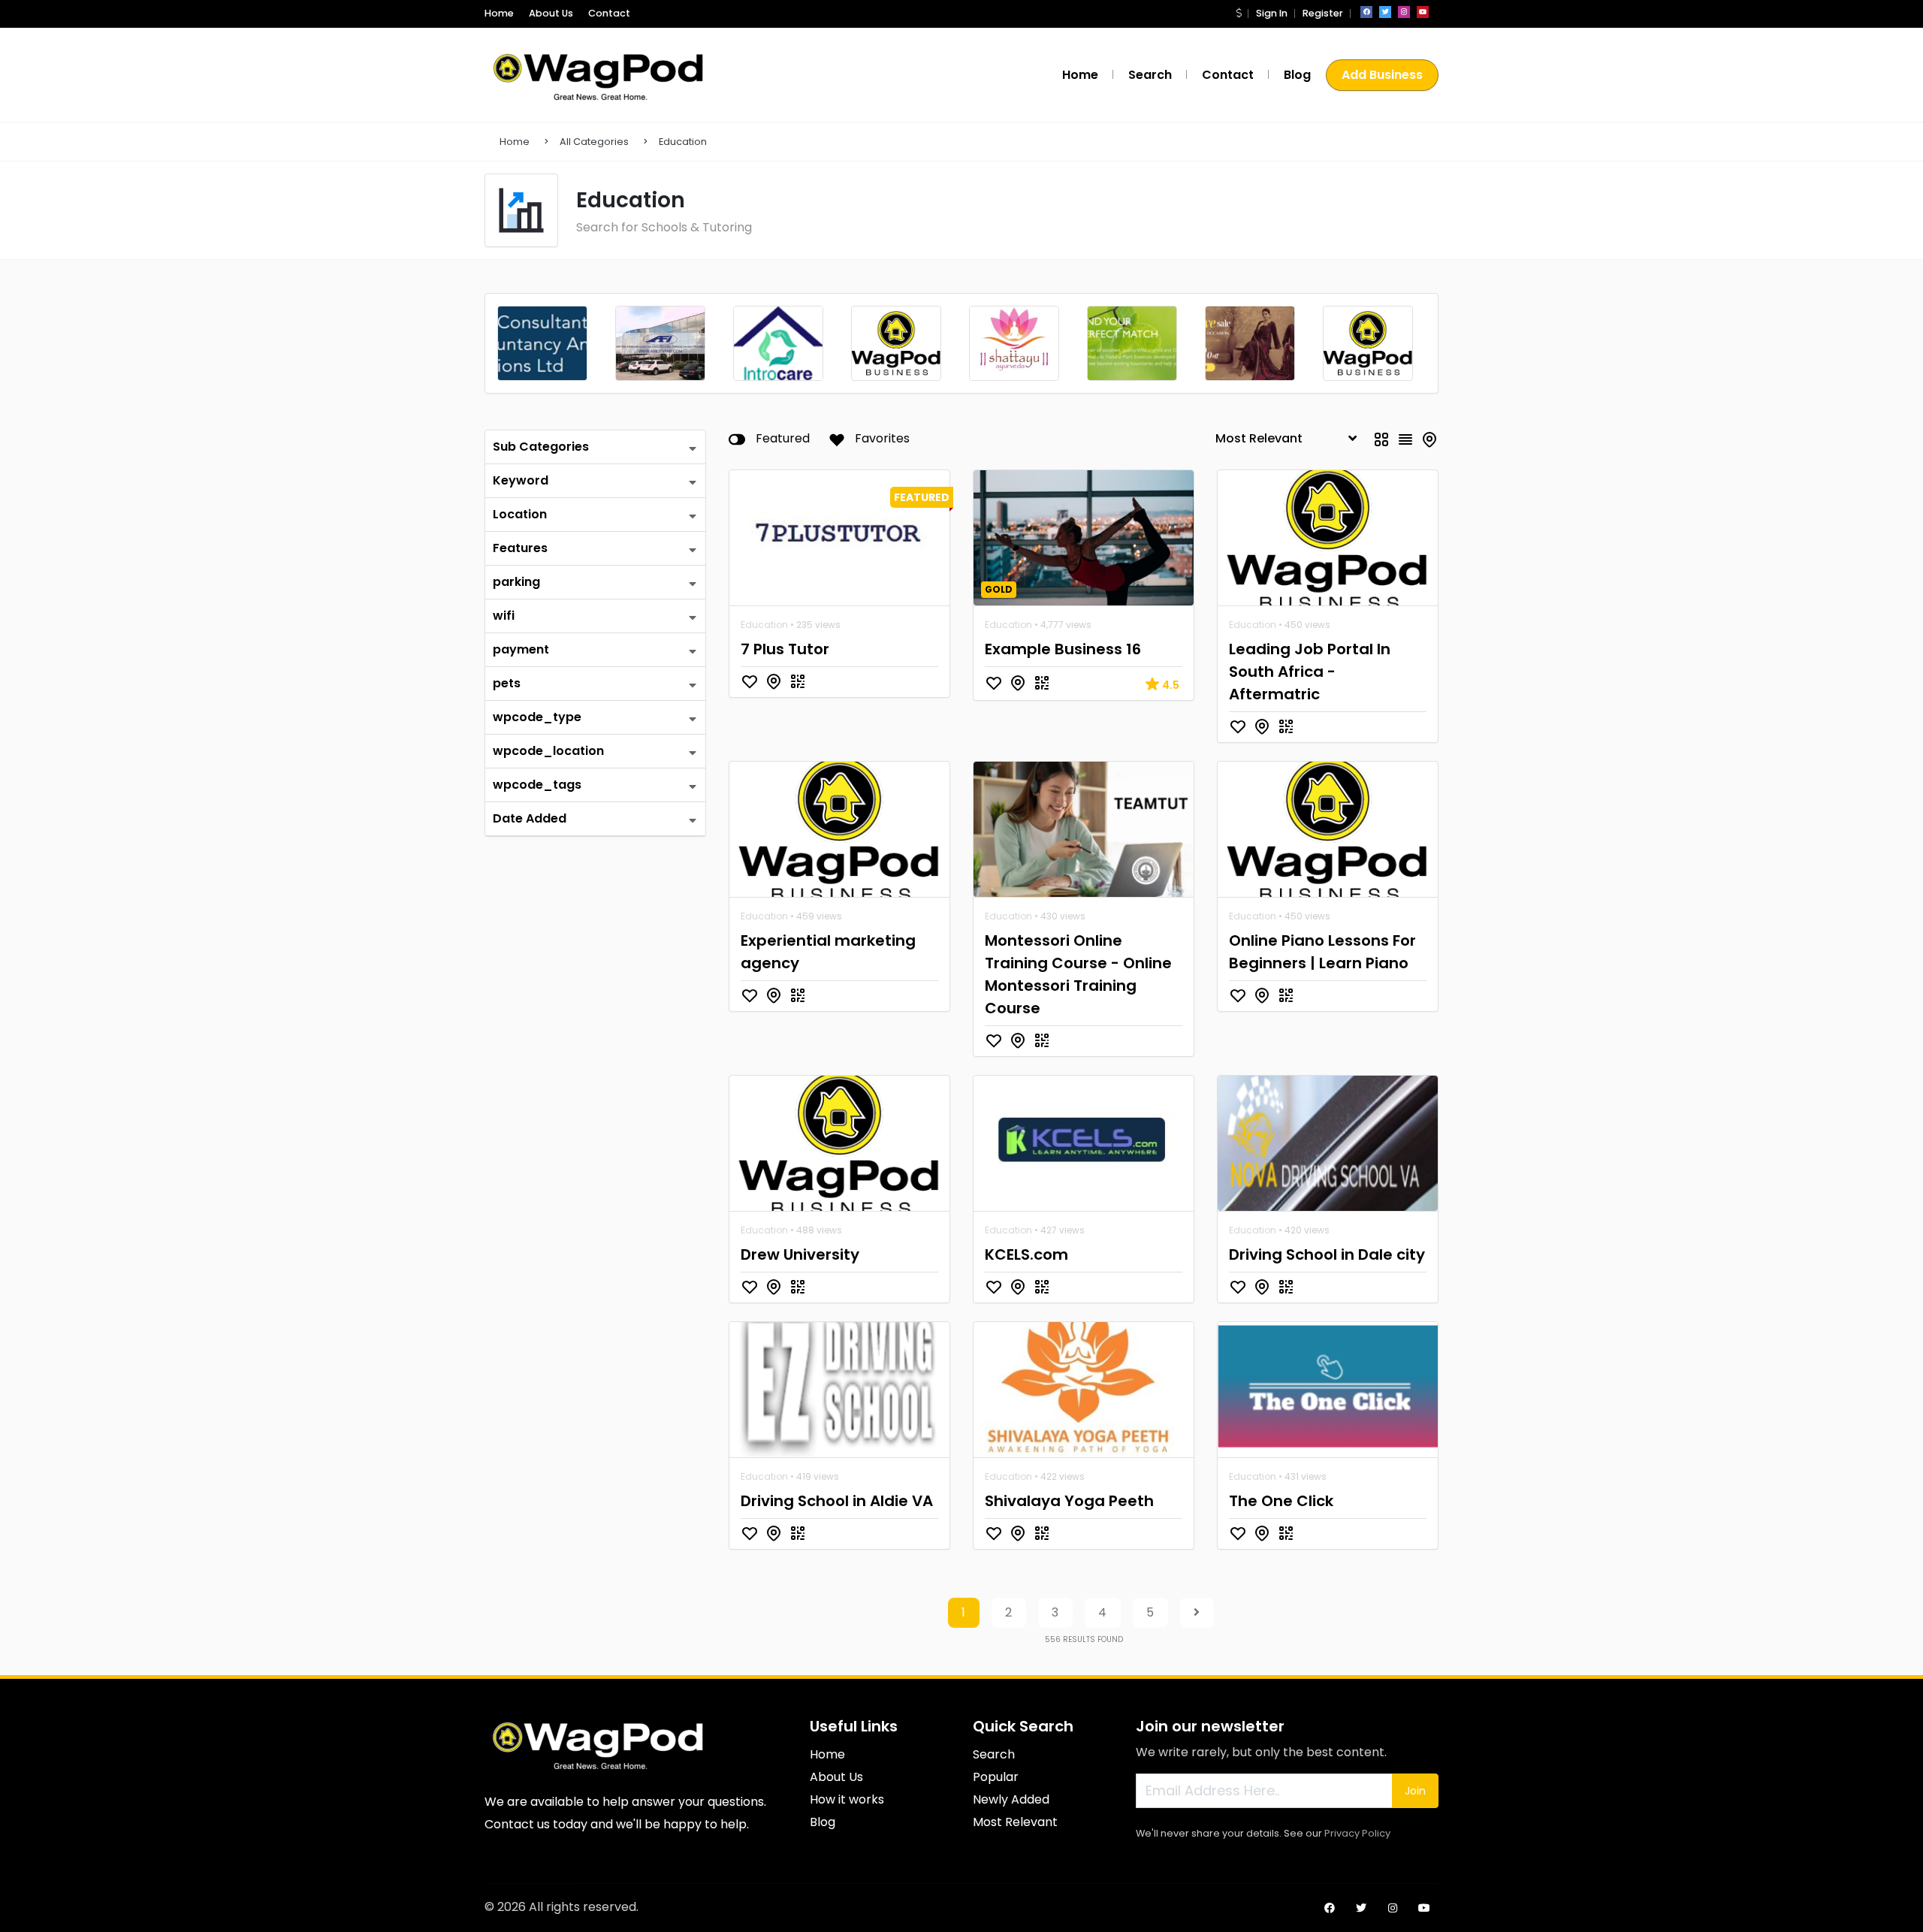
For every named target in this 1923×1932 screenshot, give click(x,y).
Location (520, 514)
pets (507, 683)
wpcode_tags (537, 785)
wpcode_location (548, 751)
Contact (609, 13)
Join (1415, 1791)
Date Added (530, 818)
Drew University (800, 1254)
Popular (996, 1777)
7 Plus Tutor (785, 649)
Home (499, 13)
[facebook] (1366, 12)
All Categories (594, 142)
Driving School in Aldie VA (837, 1501)
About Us (551, 13)
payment (521, 649)
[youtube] (1423, 12)
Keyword (521, 480)
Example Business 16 (1063, 649)
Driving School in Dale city (1327, 1254)
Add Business (1382, 75)
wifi (504, 616)
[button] (1239, 13)
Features (520, 548)
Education (683, 142)
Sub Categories (541, 447)
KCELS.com (1026, 1254)
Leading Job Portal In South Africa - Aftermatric (1310, 672)
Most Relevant (1015, 1822)
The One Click (1281, 1501)
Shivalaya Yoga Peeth (1069, 1501)
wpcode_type (537, 717)
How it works (847, 1799)
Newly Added (1011, 1799)
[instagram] (1404, 12)
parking (516, 582)
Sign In (1272, 13)
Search (1150, 75)
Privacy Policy (1357, 1833)
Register (1323, 13)
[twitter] (1385, 12)
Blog (1297, 75)
